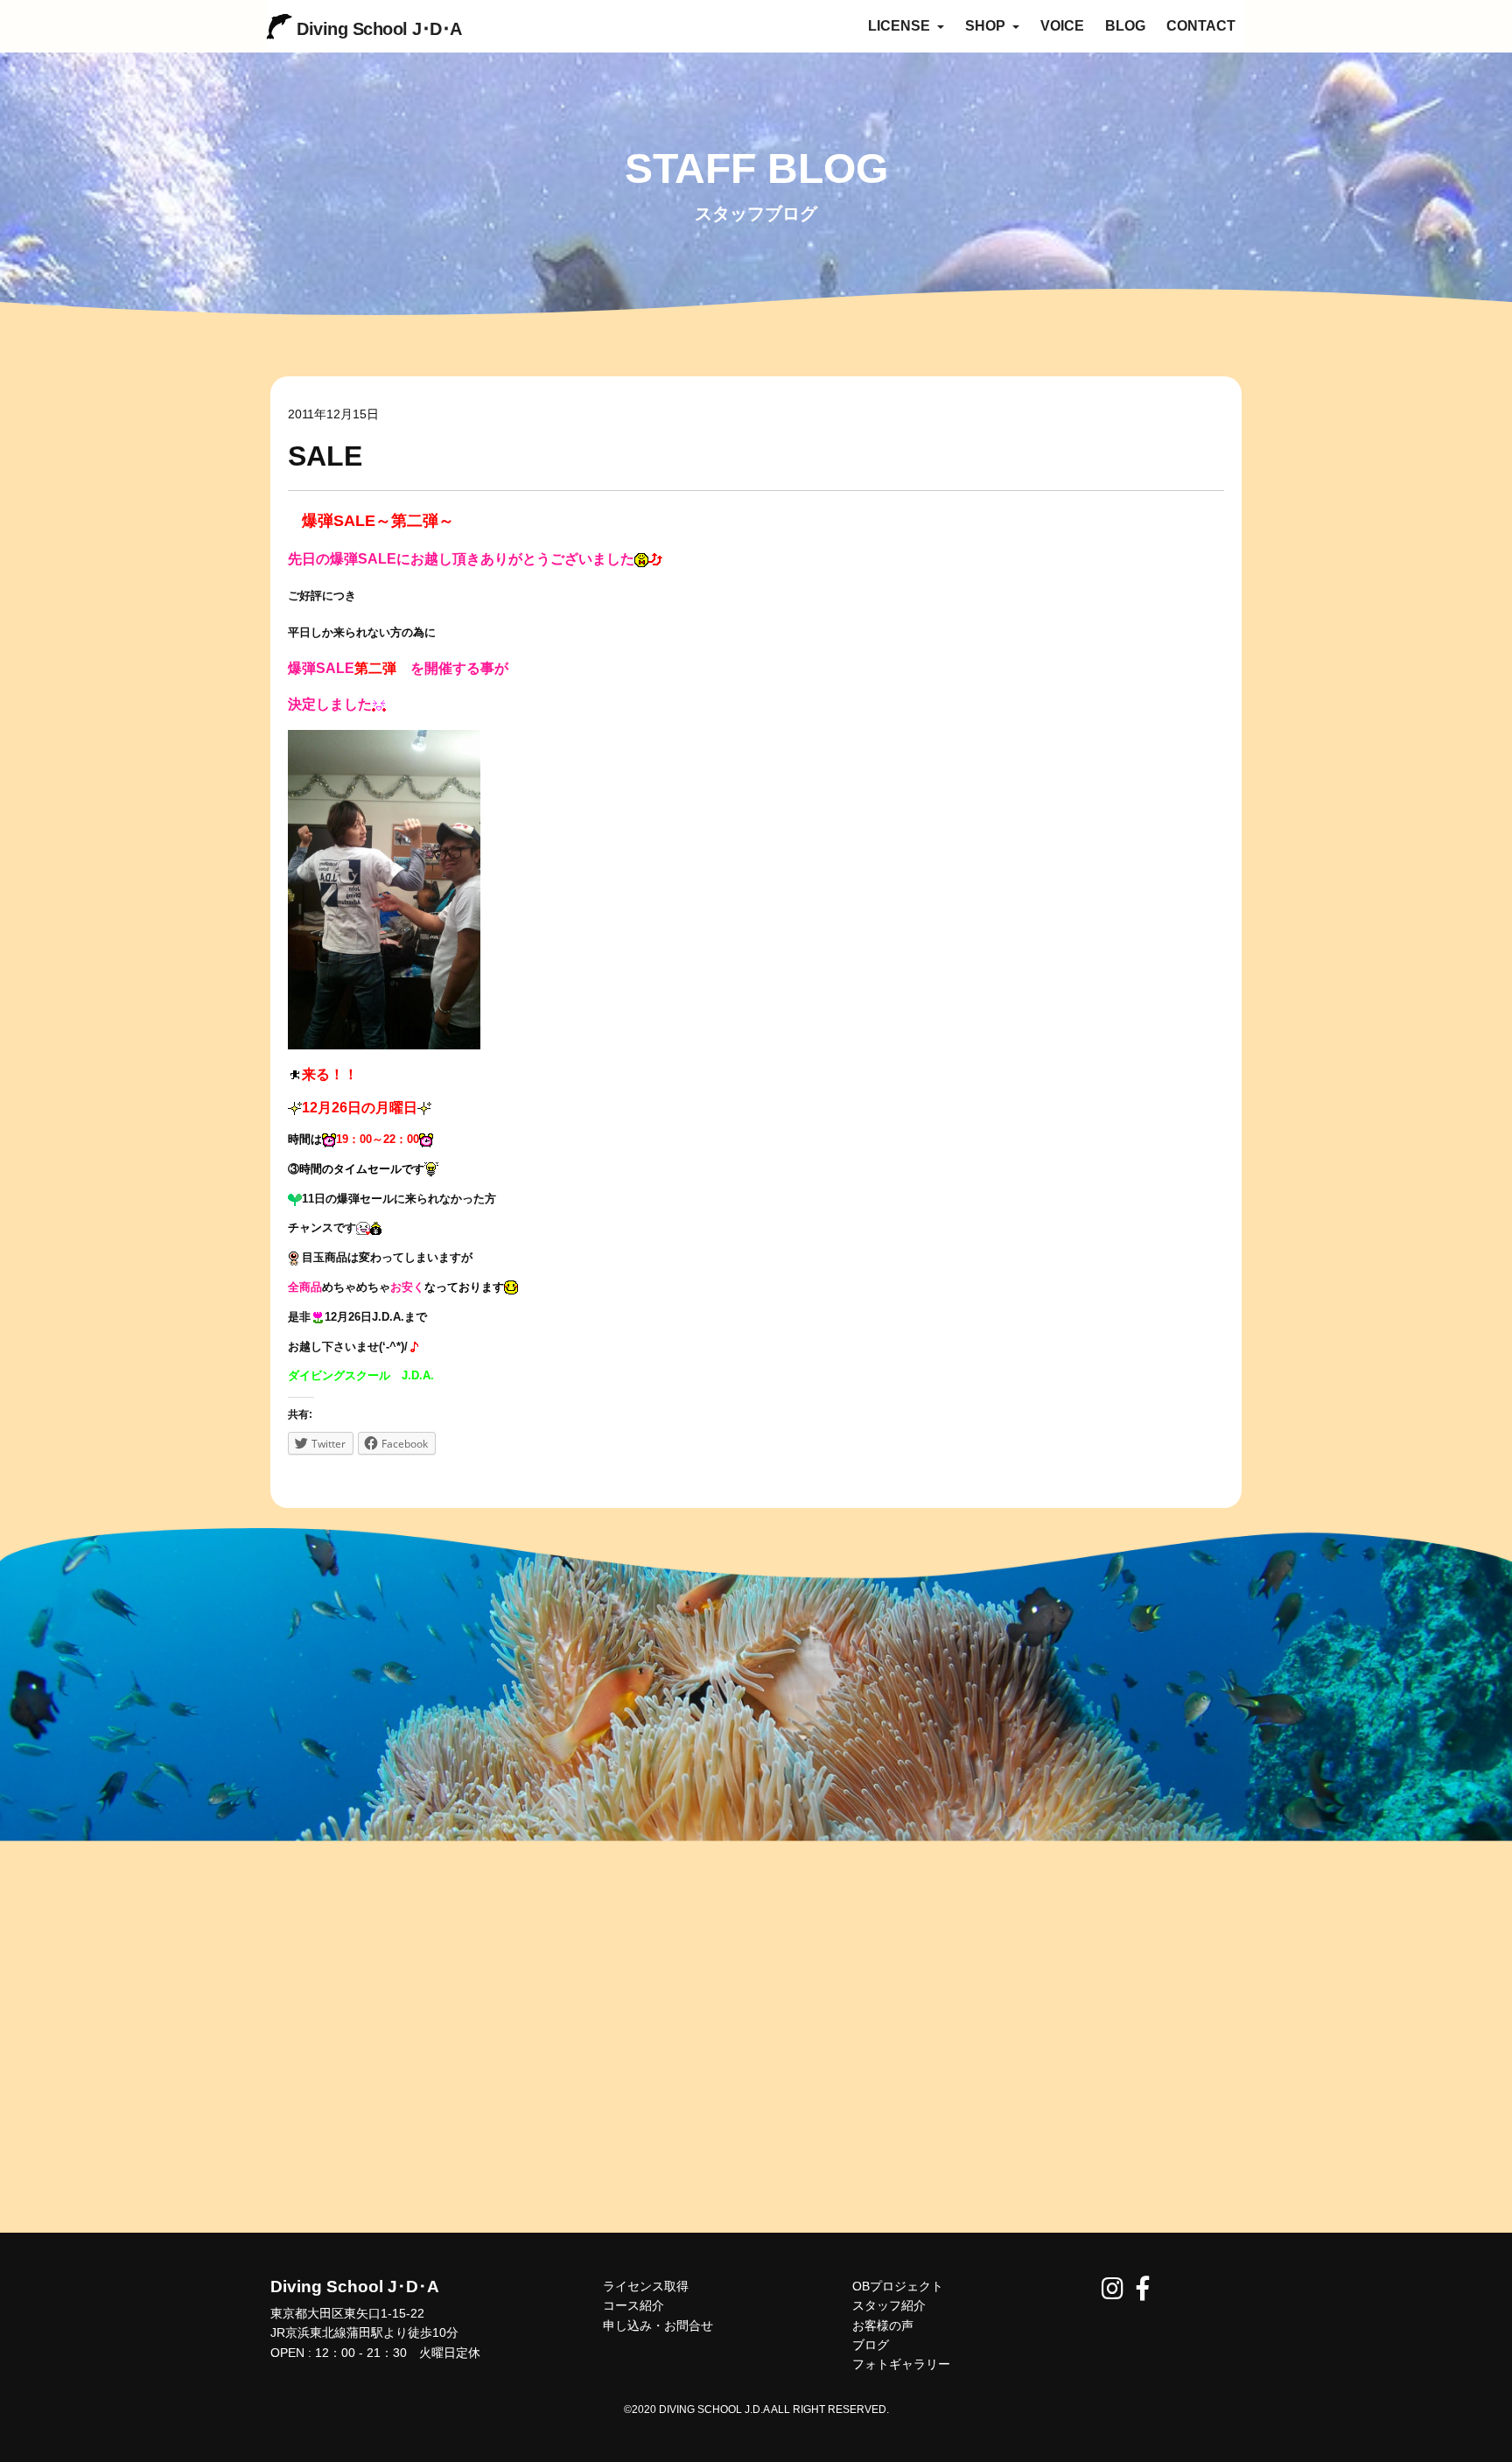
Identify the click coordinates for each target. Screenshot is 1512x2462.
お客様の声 (883, 2325)
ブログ (871, 2345)
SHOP (987, 26)
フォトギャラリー (901, 2364)
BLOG (1125, 26)
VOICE (1062, 26)
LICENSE (901, 26)
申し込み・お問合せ (658, 2325)
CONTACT (1201, 26)
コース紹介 (633, 2305)
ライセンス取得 (646, 2286)
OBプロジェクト (898, 2286)
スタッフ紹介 (889, 2305)
